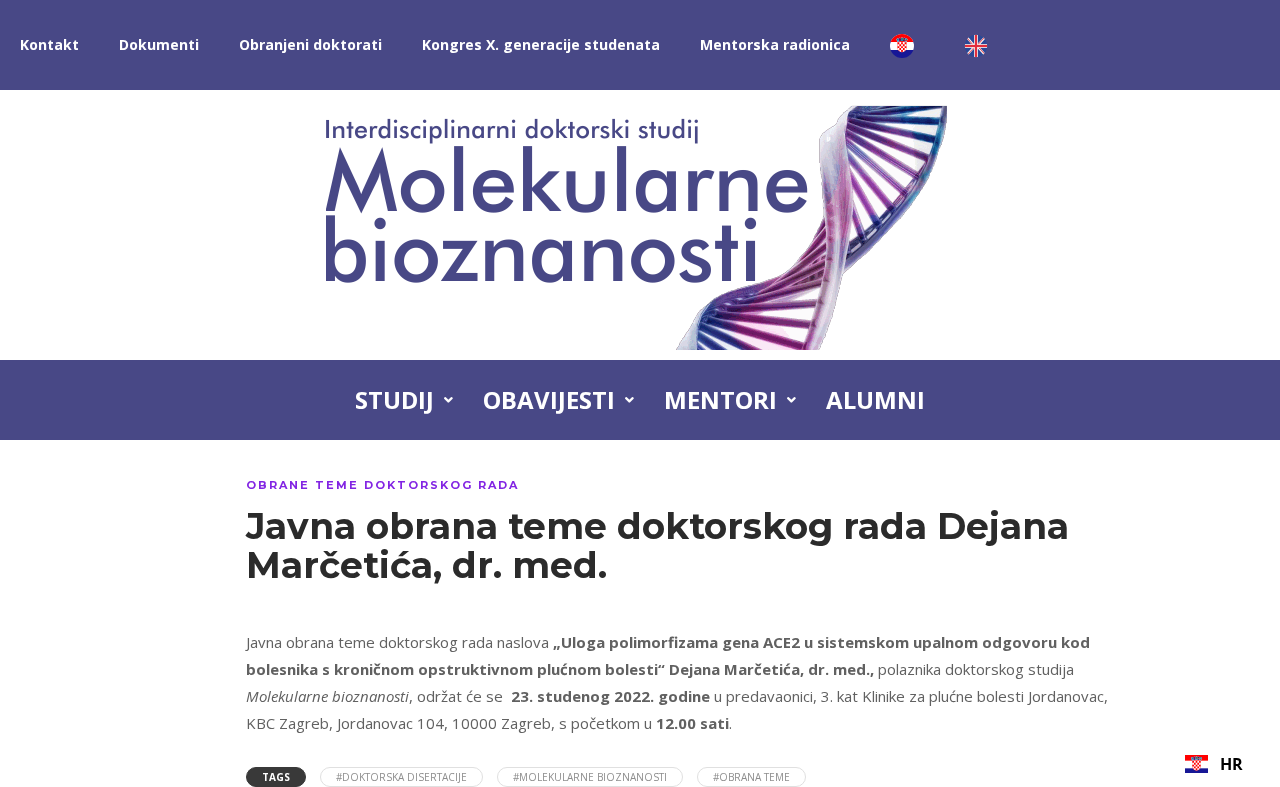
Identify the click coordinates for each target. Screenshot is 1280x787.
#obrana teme (751, 777)
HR (1231, 764)
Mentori (720, 399)
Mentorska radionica (775, 44)
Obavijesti (549, 399)
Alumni (875, 399)
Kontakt (49, 44)
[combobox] (1214, 764)
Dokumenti (159, 44)
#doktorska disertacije (401, 777)
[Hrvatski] (907, 45)
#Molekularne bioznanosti (590, 777)
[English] (981, 45)
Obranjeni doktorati (310, 44)
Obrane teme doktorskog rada (382, 485)
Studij (394, 399)
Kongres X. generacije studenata (541, 44)
